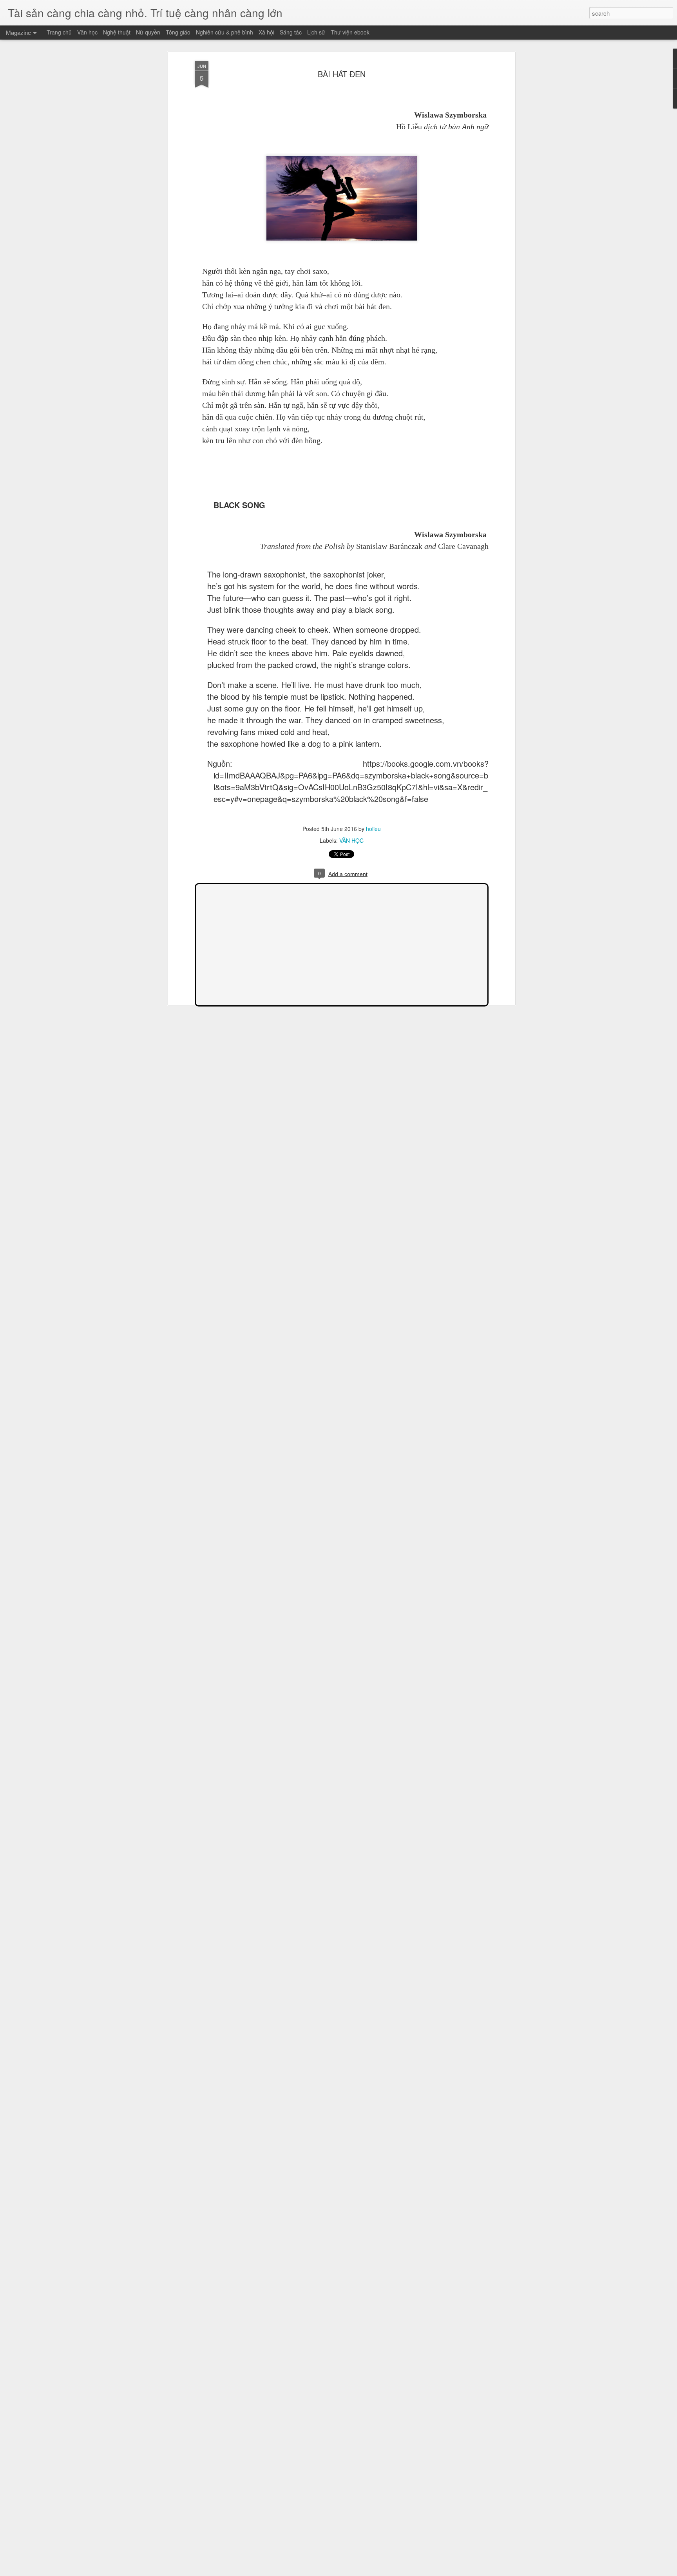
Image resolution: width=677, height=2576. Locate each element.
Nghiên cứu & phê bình (224, 32)
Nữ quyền (148, 32)
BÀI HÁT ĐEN (342, 74)
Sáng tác (291, 32)
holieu (373, 829)
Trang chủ (59, 32)
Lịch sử (316, 32)
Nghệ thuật (117, 32)
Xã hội (266, 32)
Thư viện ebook (350, 32)
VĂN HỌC (351, 840)
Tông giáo (178, 32)
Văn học (87, 32)
